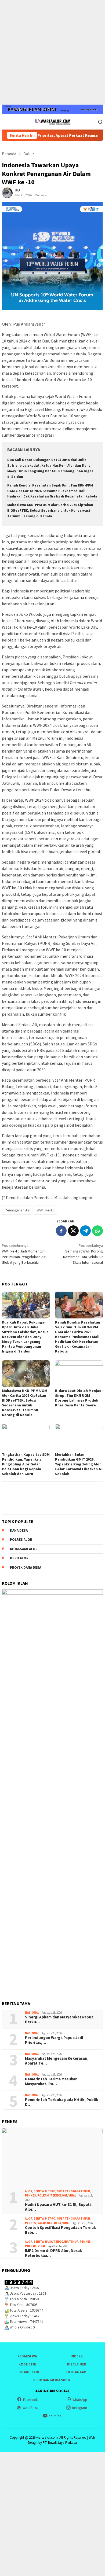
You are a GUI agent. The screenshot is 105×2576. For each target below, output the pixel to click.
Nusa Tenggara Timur (73, 2191)
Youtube (55, 2416)
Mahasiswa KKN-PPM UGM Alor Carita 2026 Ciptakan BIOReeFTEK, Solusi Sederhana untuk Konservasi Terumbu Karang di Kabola (50, 511)
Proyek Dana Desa (26, 1567)
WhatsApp (80, 2400)
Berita (39, 2191)
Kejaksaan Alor (24, 1549)
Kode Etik (27, 2364)
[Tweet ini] (73, 1231)
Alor (29, 2191)
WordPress (30, 2408)
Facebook (30, 2400)
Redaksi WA (27, 2356)
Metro (50, 2191)
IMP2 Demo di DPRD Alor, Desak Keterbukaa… (53, 2253)
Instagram (80, 2408)
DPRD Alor (19, 1558)
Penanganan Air (17, 1210)
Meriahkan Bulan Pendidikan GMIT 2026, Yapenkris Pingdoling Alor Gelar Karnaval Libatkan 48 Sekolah (79, 1464)
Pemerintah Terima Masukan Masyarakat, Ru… (51, 2081)
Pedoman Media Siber (52, 2380)
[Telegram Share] (85, 1231)
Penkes (30, 2195)
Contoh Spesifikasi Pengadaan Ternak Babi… (60, 2230)
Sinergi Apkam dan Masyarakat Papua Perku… (59, 2019)
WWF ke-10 (46, 1210)
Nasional (32, 2013)
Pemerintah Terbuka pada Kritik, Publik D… (61, 2102)
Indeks (77, 2356)
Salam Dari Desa (49, 2223)
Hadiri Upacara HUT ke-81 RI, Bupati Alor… (58, 2207)
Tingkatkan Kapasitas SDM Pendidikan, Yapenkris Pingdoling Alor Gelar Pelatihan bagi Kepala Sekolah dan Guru (26, 1464)
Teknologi (59, 2195)
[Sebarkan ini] (61, 1231)
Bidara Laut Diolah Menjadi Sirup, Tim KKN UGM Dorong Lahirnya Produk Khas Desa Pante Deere (79, 1398)
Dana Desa (19, 1530)
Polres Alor (21, 1540)
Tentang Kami (27, 2372)
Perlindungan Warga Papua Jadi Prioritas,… (54, 2040)
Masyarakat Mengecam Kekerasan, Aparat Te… (57, 2061)
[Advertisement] (52, 52)
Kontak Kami (77, 2372)
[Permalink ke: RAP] (7, 193)
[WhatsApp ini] (97, 1231)
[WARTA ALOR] (52, 121)
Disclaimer (77, 2364)
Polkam (43, 2195)
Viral (72, 2195)
